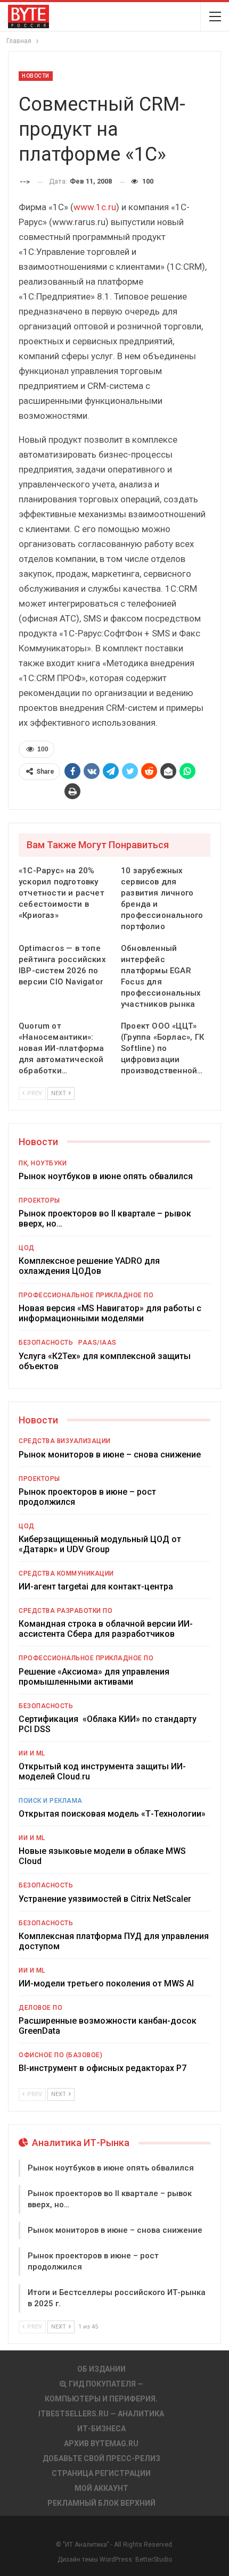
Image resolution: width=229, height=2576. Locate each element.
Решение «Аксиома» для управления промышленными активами (94, 1677)
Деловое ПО (40, 2008)
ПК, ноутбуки (43, 1163)
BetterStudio (154, 2560)
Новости (36, 76)
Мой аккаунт (101, 2488)
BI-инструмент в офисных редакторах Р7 (103, 2068)
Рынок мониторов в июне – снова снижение (110, 1455)
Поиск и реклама (51, 1801)
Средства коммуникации (66, 1573)
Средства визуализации (65, 1441)
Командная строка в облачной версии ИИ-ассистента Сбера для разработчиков (106, 1629)
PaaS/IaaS (97, 1343)
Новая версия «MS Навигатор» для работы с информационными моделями (110, 1313)
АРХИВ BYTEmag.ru (101, 2444)
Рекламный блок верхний (101, 2503)
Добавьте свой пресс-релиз (101, 2458)
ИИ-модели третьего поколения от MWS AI (106, 1983)
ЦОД (27, 1248)
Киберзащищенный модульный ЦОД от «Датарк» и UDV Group (100, 1544)
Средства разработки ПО (66, 1611)
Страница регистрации (101, 2473)
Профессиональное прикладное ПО (86, 1295)
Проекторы (39, 1200)
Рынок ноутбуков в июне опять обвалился (106, 1176)
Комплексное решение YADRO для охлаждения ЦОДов (89, 1266)
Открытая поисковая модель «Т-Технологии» (112, 1814)
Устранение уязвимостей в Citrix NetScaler (105, 1899)
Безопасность (46, 1343)
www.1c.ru (95, 207)
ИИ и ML (32, 1753)
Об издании (101, 2369)
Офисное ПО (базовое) (60, 2055)
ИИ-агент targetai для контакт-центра (96, 1587)
